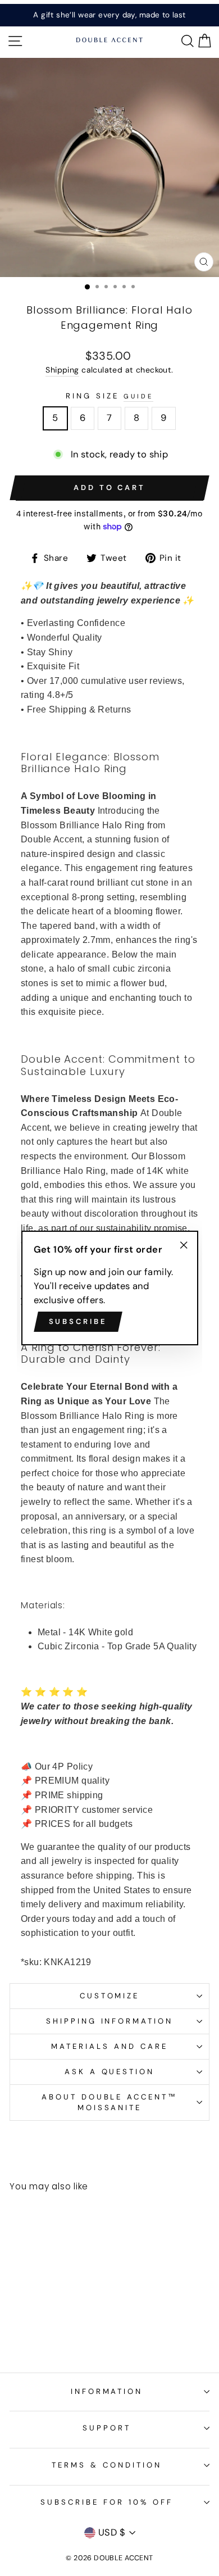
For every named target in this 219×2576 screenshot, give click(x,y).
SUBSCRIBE (78, 1321)
